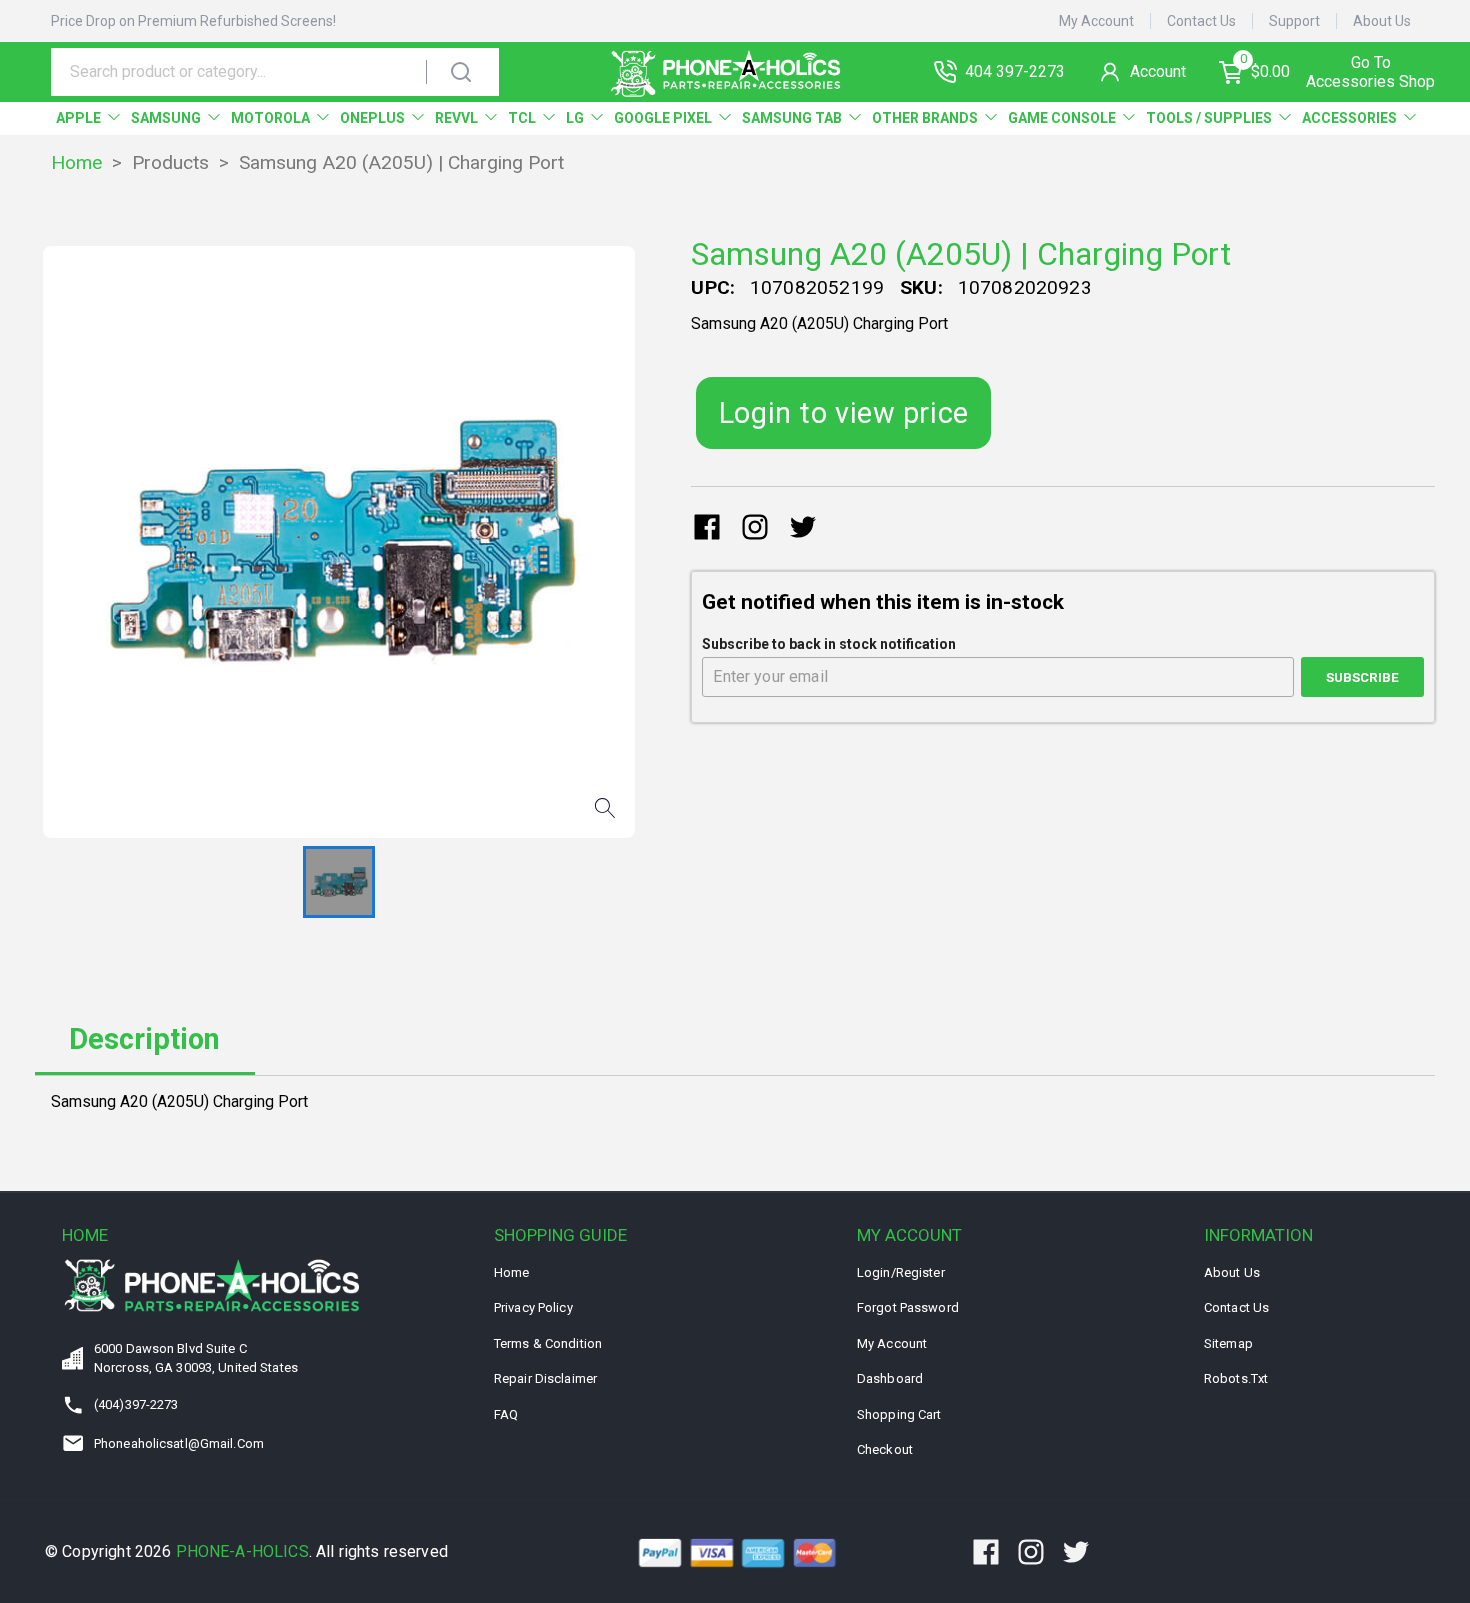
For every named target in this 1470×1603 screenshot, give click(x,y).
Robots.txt (1236, 1378)
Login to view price (844, 413)
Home (76, 162)
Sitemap (1228, 1343)
